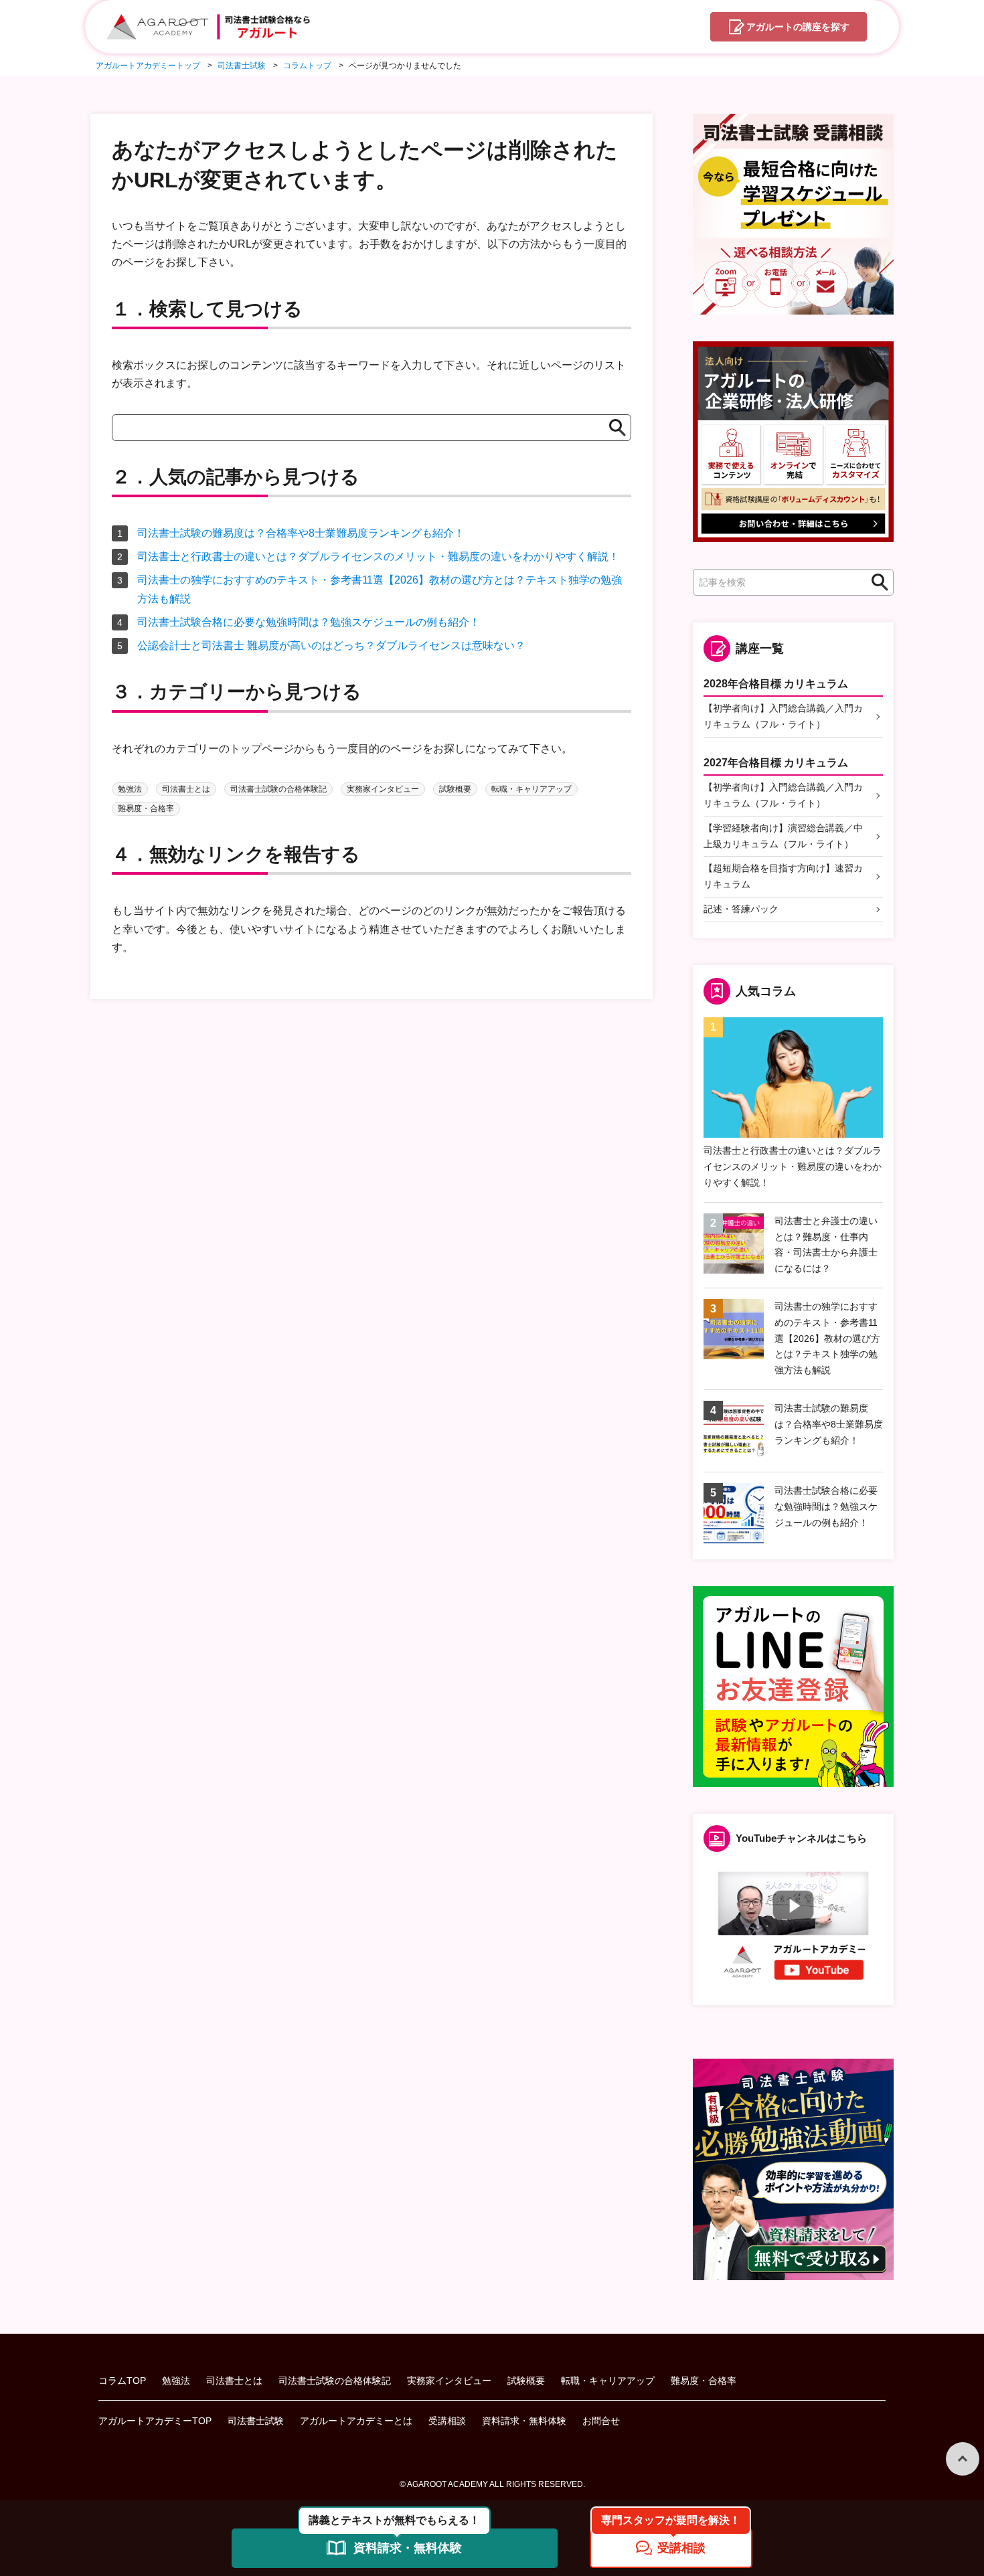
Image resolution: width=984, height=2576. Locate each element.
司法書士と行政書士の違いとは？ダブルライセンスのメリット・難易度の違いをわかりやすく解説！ (378, 556)
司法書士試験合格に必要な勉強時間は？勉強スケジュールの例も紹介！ (309, 622)
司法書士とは (186, 789)
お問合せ (601, 2421)
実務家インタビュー (383, 789)
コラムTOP (122, 2381)
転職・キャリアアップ (531, 789)
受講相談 (447, 2421)
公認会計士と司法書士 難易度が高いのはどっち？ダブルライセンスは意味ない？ (331, 646)
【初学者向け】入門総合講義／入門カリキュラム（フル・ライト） (783, 716)
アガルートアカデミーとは (356, 2421)
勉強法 (130, 789)
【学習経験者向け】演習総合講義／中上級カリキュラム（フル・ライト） (783, 836)
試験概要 (455, 789)
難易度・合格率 (146, 808)
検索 (876, 583)
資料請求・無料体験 (524, 2421)
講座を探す (798, 27)
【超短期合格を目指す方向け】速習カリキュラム (783, 876)
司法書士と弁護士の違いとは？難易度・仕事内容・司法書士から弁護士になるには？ (826, 1244)
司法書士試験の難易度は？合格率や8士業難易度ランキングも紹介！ (301, 533)
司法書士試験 (256, 2421)
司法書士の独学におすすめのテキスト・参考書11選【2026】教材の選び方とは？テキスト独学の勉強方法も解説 (827, 1338)
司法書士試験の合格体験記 (278, 789)
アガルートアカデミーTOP (155, 2421)
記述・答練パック (741, 909)
